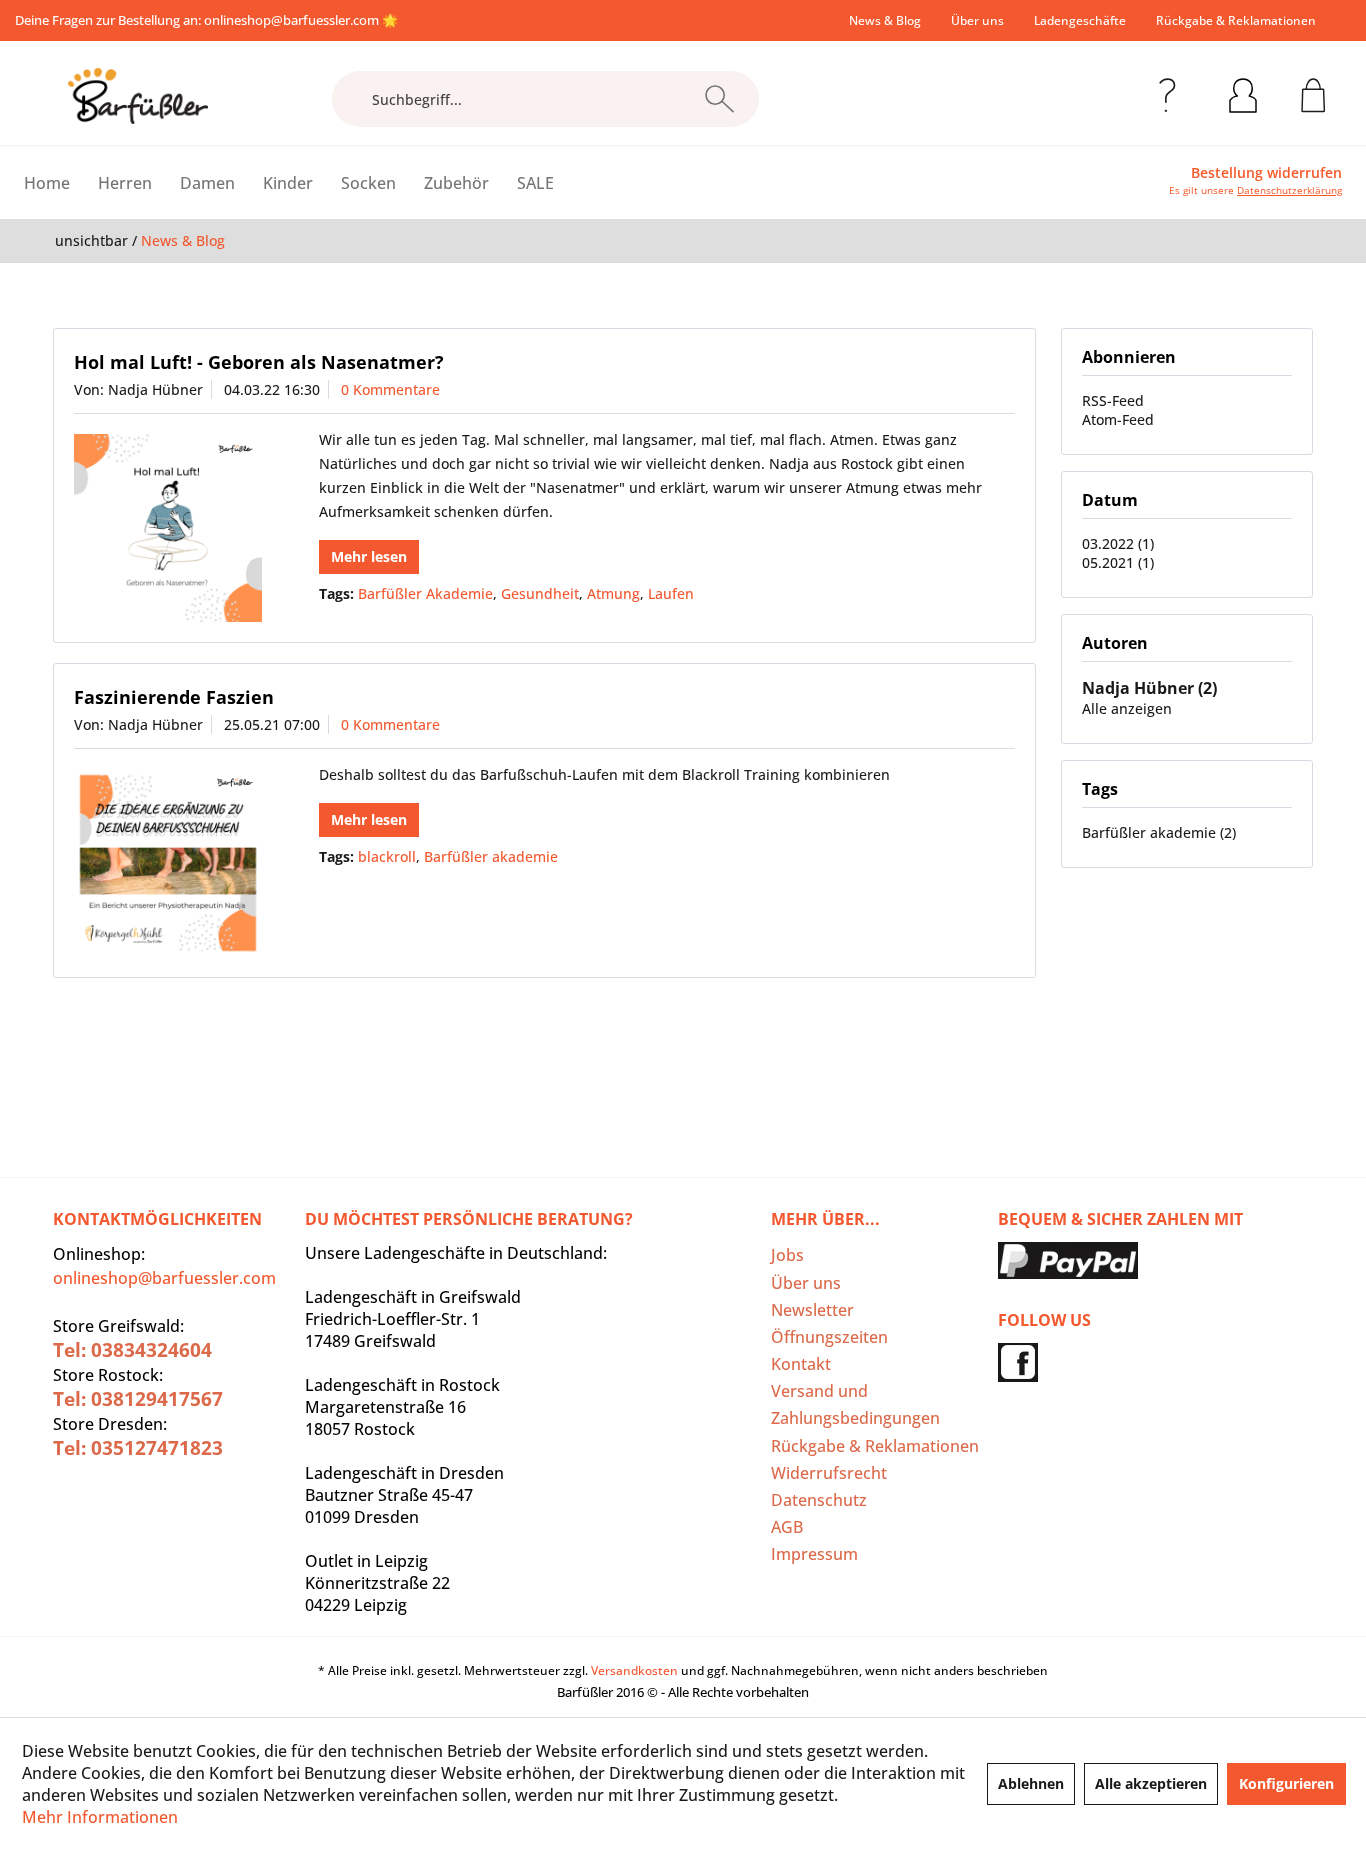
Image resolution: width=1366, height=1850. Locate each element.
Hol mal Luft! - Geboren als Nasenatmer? (259, 362)
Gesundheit (540, 593)
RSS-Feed (1113, 400)
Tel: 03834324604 (132, 1350)
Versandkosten (634, 1670)
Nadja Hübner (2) (1149, 688)
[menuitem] (885, 20)
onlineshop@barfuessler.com (291, 20)
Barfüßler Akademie (425, 593)
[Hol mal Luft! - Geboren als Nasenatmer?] (168, 528)
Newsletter (812, 1310)
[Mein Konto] (1243, 92)
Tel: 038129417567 (138, 1399)
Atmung (613, 593)
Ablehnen (1031, 1783)
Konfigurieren (1286, 1783)
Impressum (814, 1554)
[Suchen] (719, 99)
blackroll (387, 856)
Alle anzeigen (1127, 708)
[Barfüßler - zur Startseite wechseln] (138, 96)
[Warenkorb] (1313, 92)
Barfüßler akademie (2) (1159, 832)
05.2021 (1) (1118, 562)
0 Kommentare (390, 389)
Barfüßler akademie (491, 856)
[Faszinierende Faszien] (168, 863)
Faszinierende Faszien (174, 697)
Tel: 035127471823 (138, 1448)
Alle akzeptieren (1151, 1783)
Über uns (977, 20)
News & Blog (885, 20)
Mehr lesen (369, 556)
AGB (787, 1527)
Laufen (671, 593)
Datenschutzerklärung (1289, 190)
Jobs (787, 1255)
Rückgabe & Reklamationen (1236, 20)
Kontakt (801, 1364)
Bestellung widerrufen (1266, 173)
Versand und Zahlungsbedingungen (855, 1404)
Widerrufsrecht (829, 1473)
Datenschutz (819, 1500)
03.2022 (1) (1118, 543)
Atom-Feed (1118, 419)
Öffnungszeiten (829, 1337)
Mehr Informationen (100, 1817)
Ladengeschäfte (1080, 20)
